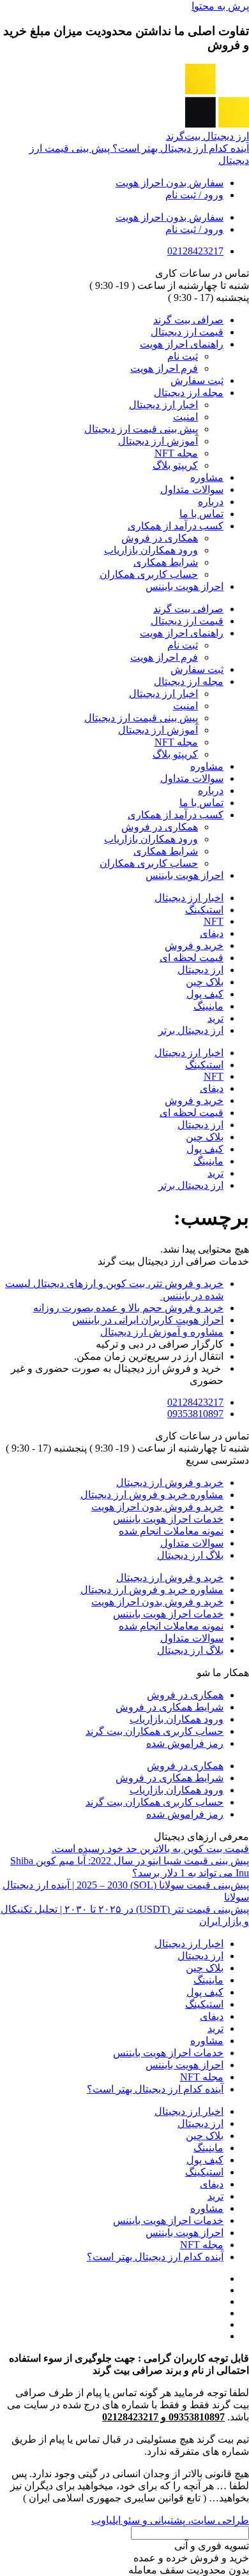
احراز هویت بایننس (185, 586)
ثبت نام (183, 356)
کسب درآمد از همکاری (176, 526)
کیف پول (205, 994)
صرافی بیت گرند (188, 320)
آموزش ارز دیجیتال (158, 441)
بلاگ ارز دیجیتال (190, 1555)
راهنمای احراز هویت (182, 344)
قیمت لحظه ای (192, 958)
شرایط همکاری (166, 562)
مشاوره (207, 477)
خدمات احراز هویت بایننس (168, 1519)
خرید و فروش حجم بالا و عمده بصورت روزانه (128, 1308)
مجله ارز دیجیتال (189, 393)
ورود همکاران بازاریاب (151, 550)
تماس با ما (201, 514)
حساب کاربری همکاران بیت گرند (155, 1731)
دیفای (212, 933)
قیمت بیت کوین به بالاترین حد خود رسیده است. (150, 1849)
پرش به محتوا (220, 6)
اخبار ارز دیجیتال (163, 405)
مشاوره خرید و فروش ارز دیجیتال (152, 1495)
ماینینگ (208, 1006)
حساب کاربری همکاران (149, 574)
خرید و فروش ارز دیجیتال (170, 1483)
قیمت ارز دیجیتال (187, 332)
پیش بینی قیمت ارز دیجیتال (141, 429)
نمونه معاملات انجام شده (171, 1531)
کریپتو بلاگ (175, 465)
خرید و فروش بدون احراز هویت (157, 1507)
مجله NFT (176, 453)
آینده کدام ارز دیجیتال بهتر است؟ (155, 2089)
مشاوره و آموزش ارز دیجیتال (162, 1332)
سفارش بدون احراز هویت (170, 183)
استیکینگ (204, 910)
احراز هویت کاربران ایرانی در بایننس (148, 1320)
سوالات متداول (192, 489)
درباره (211, 502)
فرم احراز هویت (164, 368)
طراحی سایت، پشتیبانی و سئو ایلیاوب (170, 2520)
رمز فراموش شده (185, 1743)
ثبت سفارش (197, 380)
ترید (215, 1018)
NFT (214, 921)
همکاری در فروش (160, 538)
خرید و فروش (194, 946)
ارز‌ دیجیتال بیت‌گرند (207, 136)
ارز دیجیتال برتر (191, 1030)
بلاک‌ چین (205, 982)
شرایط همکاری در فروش (170, 1707)
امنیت (185, 417)
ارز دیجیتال (200, 970)
